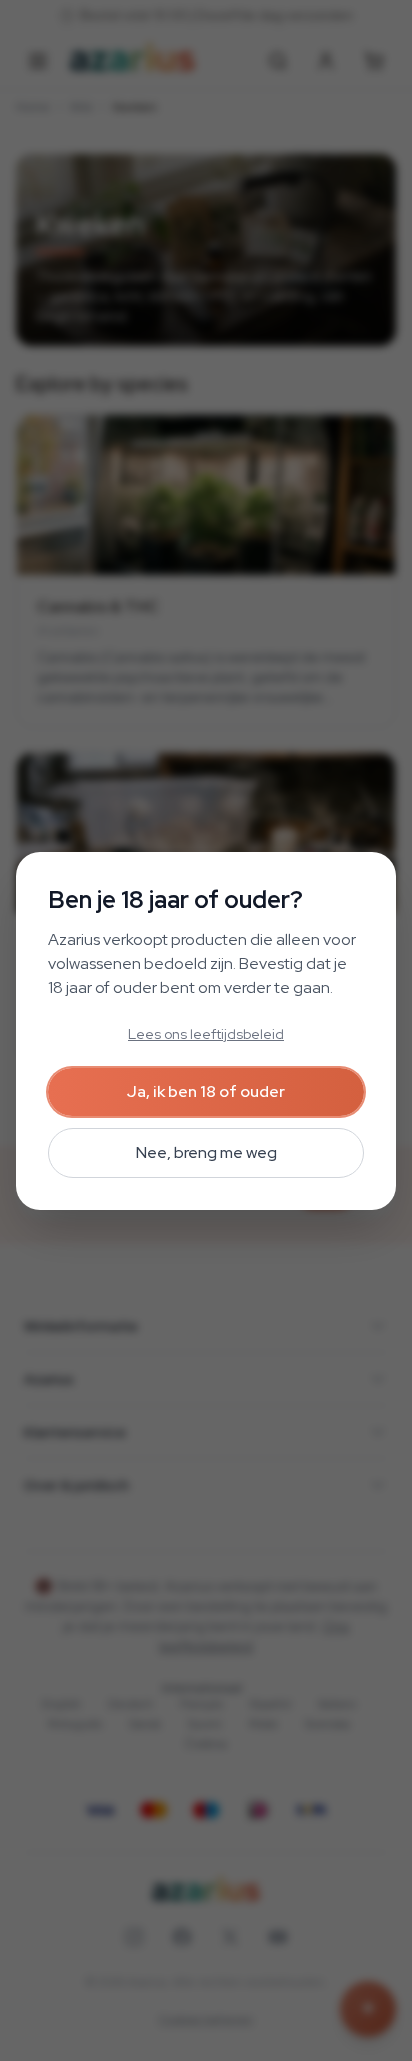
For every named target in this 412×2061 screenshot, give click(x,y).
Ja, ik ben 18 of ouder (206, 1091)
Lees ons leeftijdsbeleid (206, 1034)
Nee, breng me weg (206, 1152)
